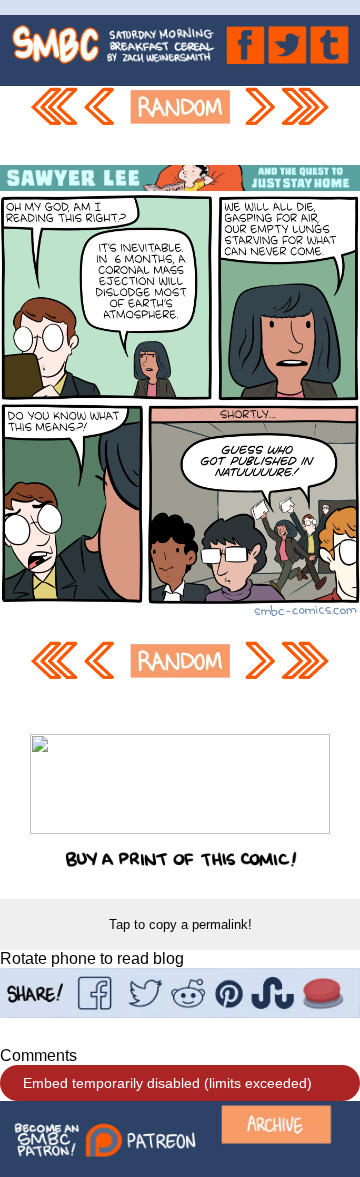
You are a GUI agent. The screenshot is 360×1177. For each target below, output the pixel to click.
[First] (54, 125)
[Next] (259, 125)
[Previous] (102, 125)
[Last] (306, 125)
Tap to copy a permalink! (180, 924)
